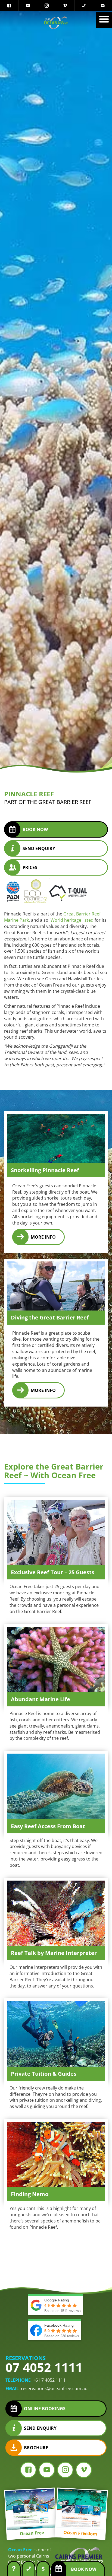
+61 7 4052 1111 (49, 2380)
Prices (30, 867)
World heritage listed (72, 920)
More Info (43, 1237)
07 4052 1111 (44, 2367)
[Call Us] (29, 2568)
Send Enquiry (39, 848)
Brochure (36, 2448)
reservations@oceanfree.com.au (54, 2389)
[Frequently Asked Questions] (14, 2568)
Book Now (35, 829)
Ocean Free (20, 2550)
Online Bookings (45, 2409)
